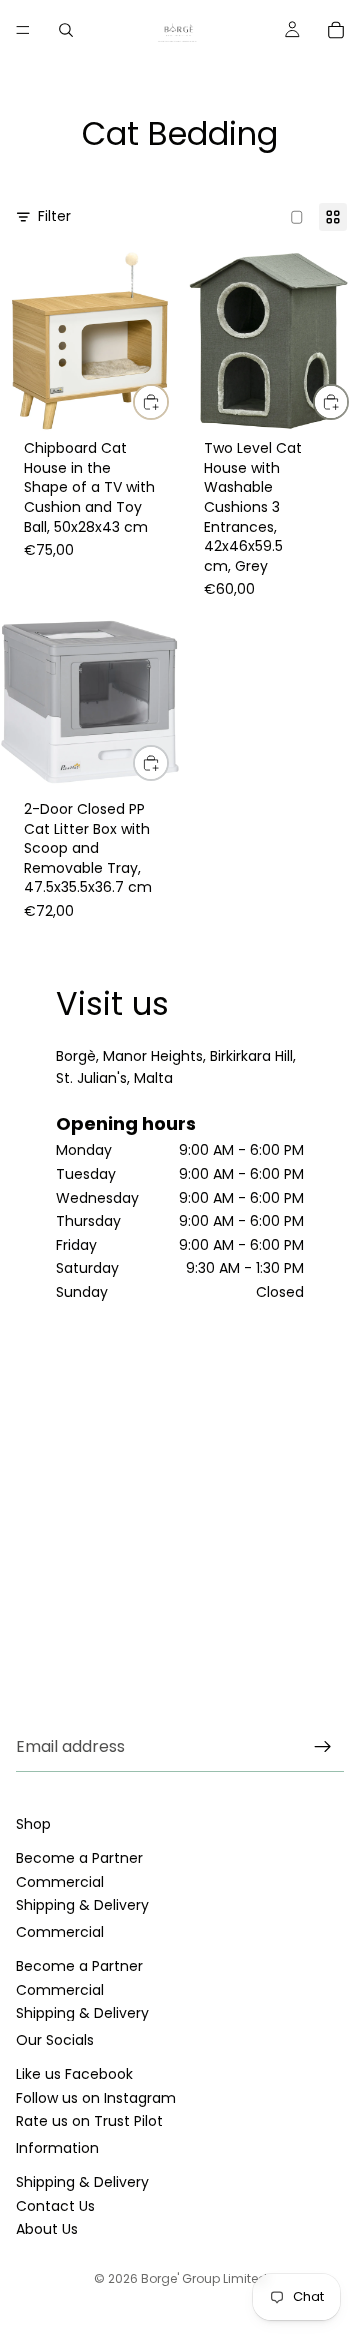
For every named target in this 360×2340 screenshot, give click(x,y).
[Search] (66, 30)
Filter (54, 216)
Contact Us (55, 2206)
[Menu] (23, 30)
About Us (47, 2229)
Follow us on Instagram (96, 2098)
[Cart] (336, 30)
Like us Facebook (74, 2075)
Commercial (60, 1882)
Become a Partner (79, 1859)
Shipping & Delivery (82, 1905)
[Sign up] (323, 1747)
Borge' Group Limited (204, 2278)
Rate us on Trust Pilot (89, 2121)
